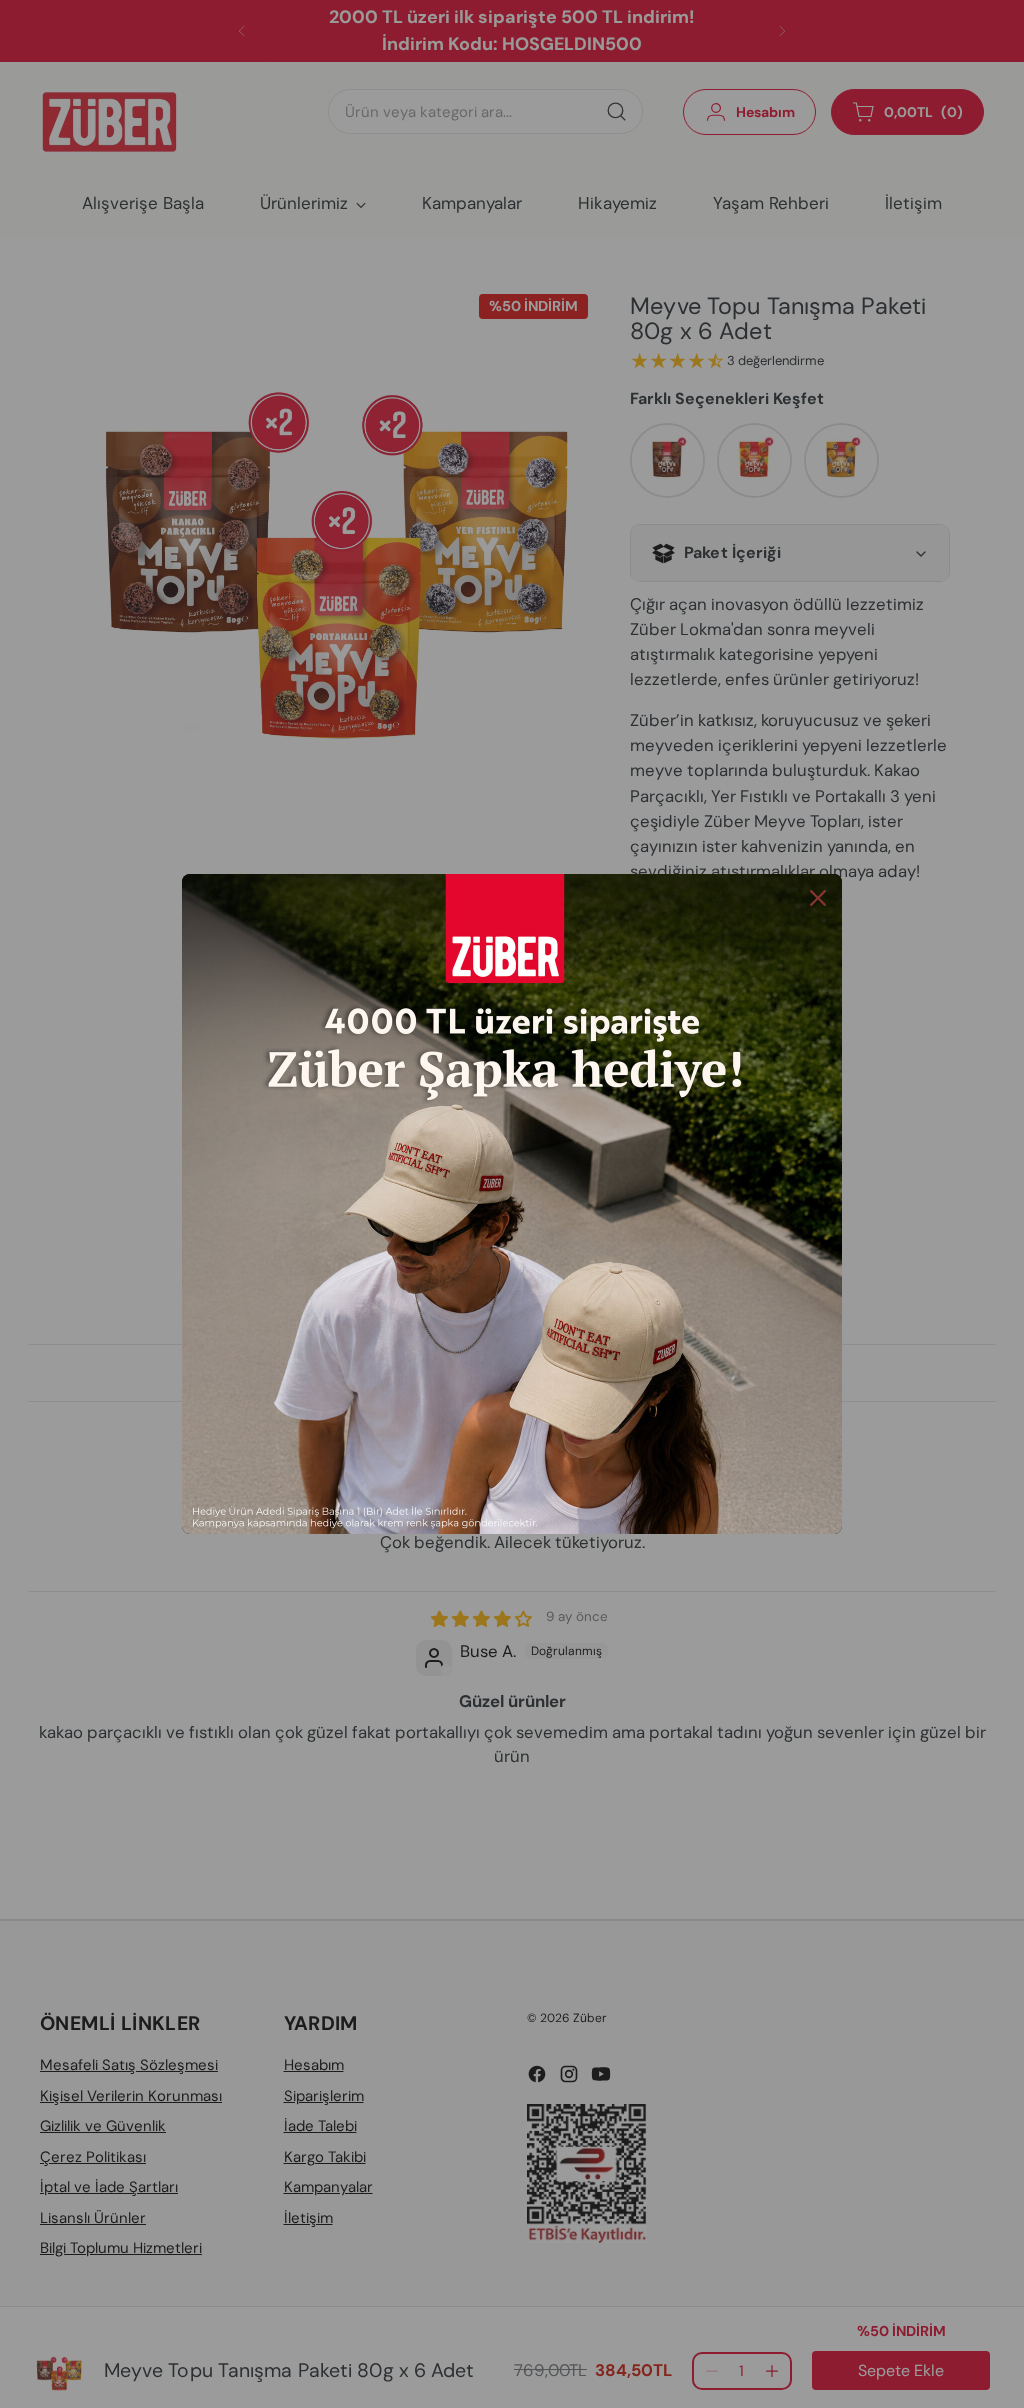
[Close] (818, 898)
